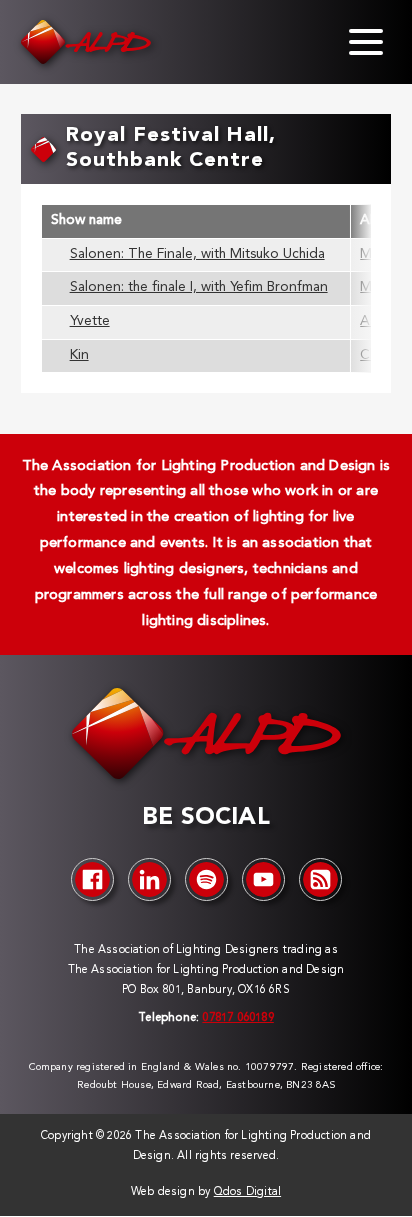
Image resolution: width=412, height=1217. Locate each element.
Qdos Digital (247, 1192)
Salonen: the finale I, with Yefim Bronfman (199, 287)
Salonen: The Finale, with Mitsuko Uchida (197, 254)
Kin (79, 355)
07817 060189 (237, 1018)
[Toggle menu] (366, 42)
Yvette (90, 321)
